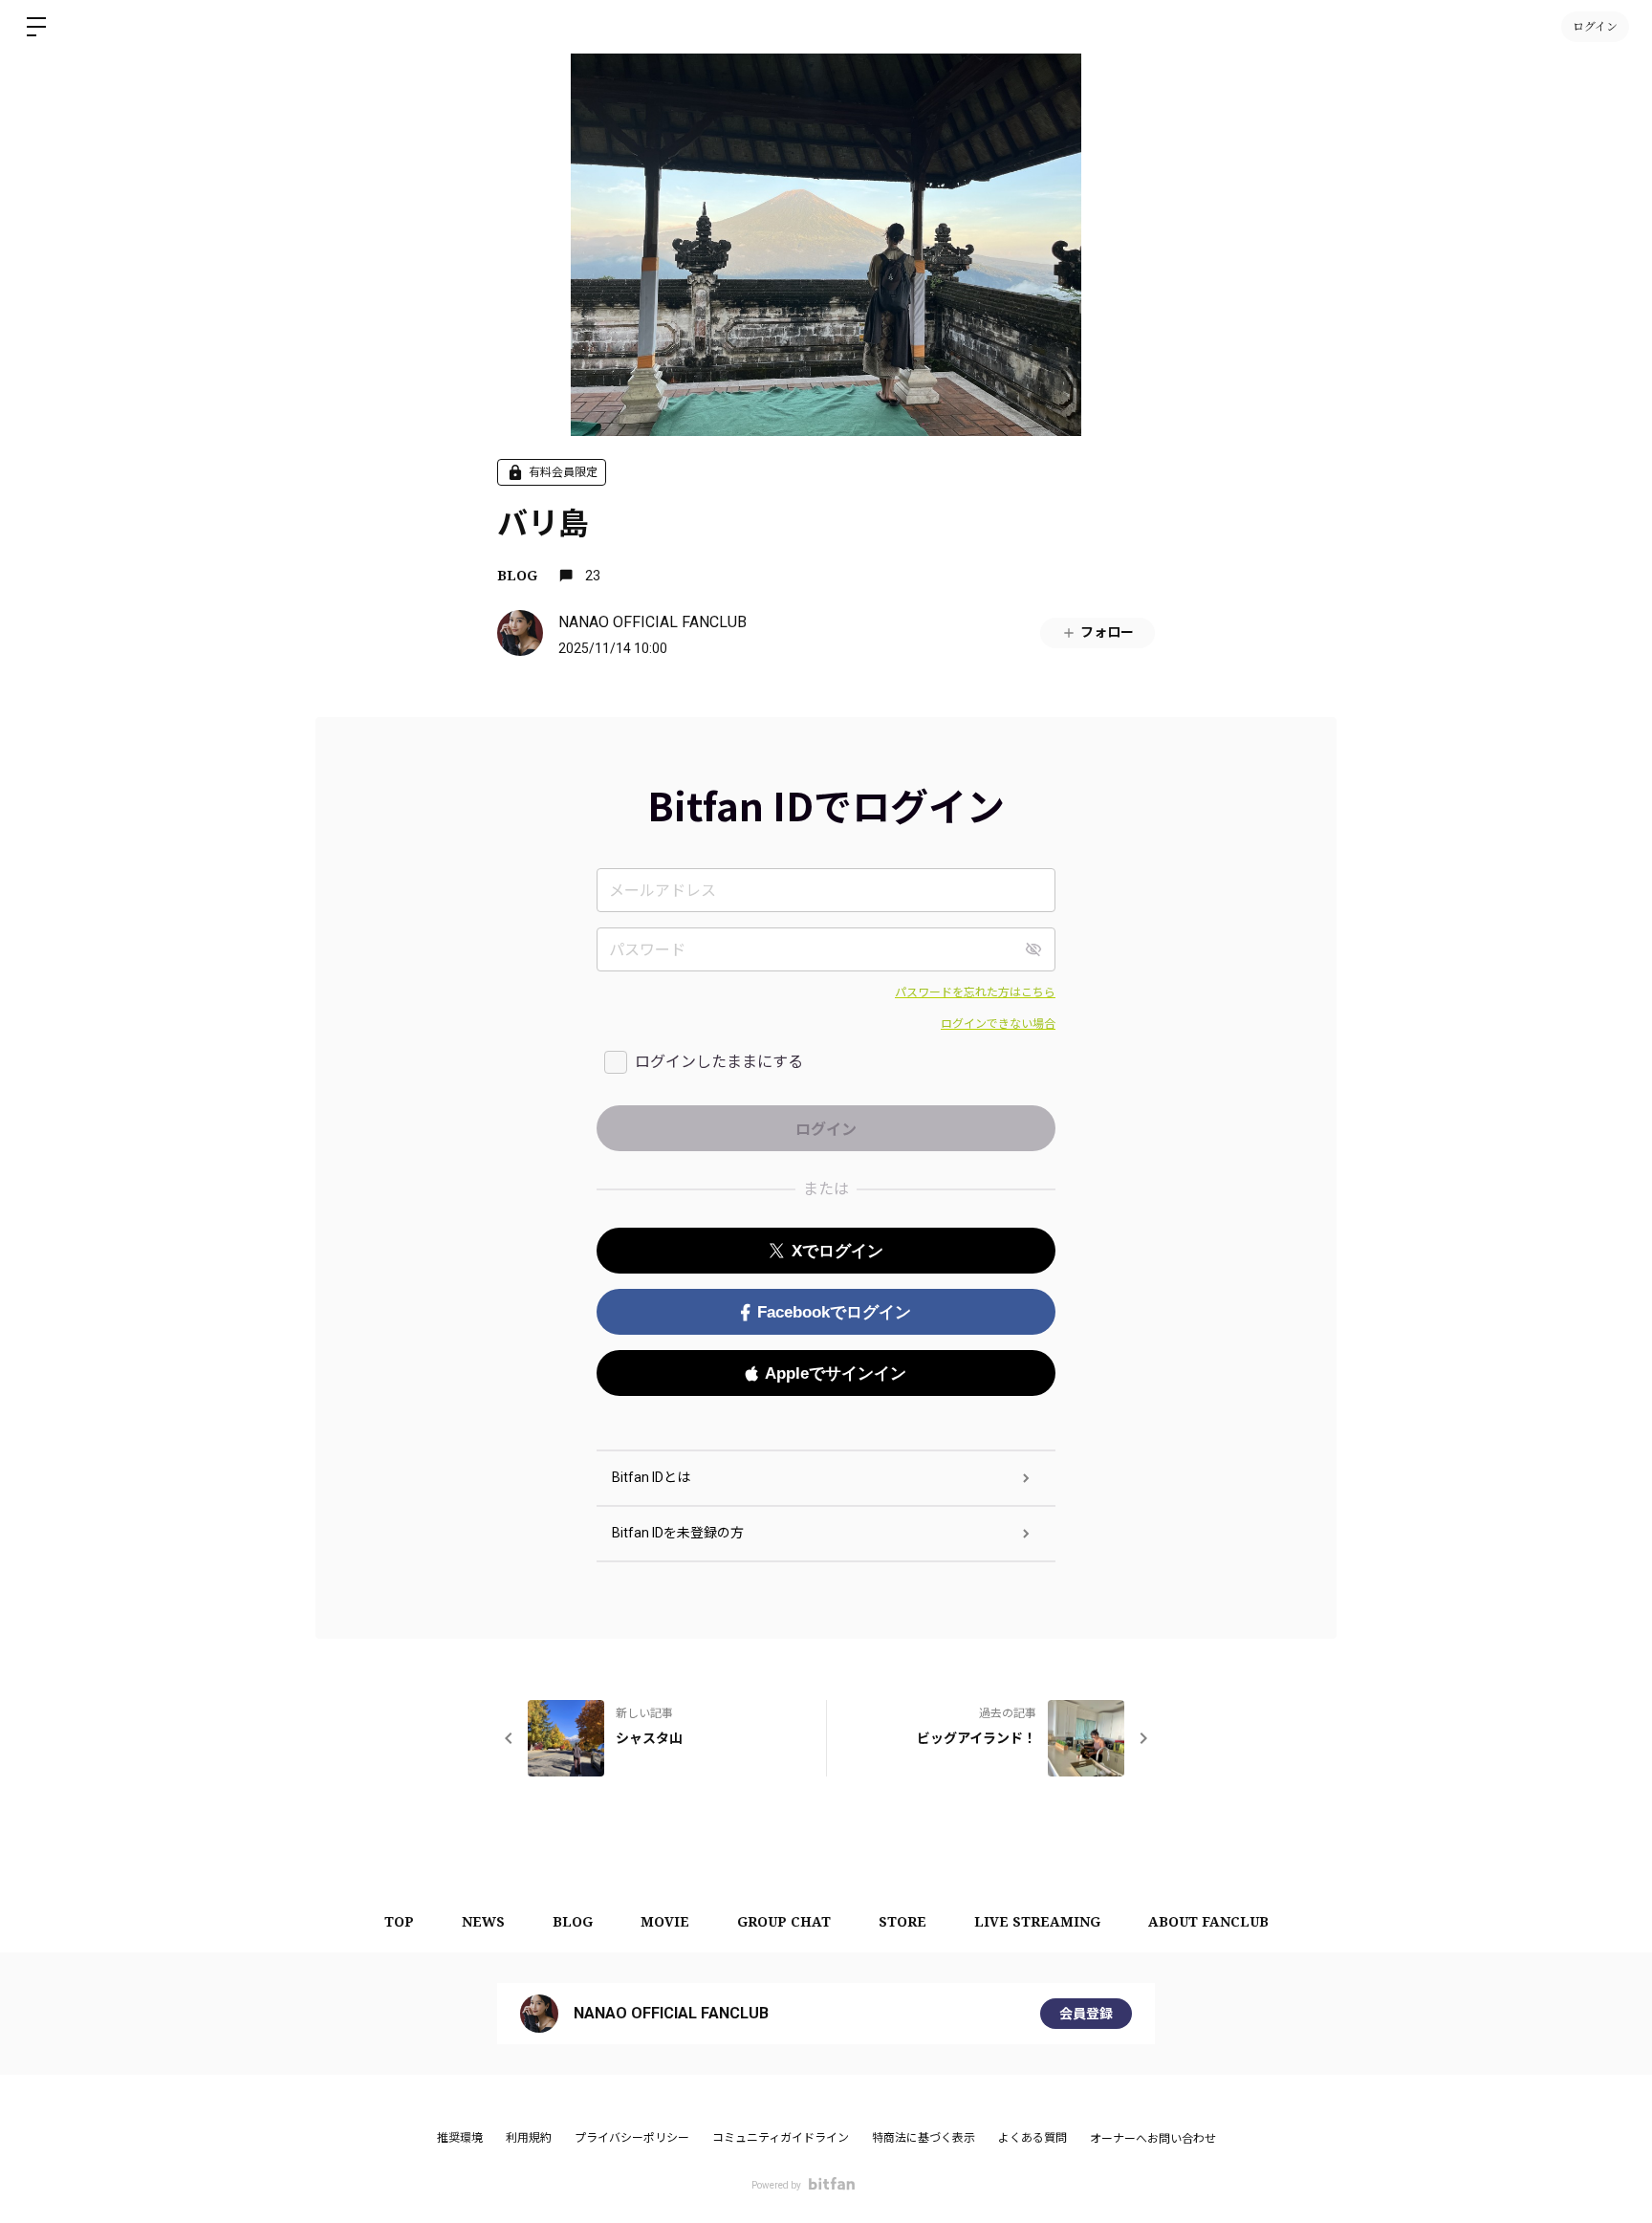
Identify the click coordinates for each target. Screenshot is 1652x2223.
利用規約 (529, 2138)
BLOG (517, 575)
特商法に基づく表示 (924, 2138)
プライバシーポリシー (632, 2138)
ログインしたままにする (719, 1062)
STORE (902, 1921)
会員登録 (1086, 2014)
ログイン (1595, 26)
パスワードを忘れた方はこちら (975, 992)
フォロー (1107, 632)
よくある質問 (1032, 2138)
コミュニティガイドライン (781, 2138)
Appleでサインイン (836, 1373)
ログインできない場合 (998, 1024)
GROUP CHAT (784, 1921)
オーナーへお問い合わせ (1153, 2139)
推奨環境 (460, 2138)
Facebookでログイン (834, 1312)
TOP (399, 1921)
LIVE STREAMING (1037, 1921)
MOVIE (665, 1921)
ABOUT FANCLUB (1208, 1921)
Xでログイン (837, 1251)
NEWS (483, 1921)
